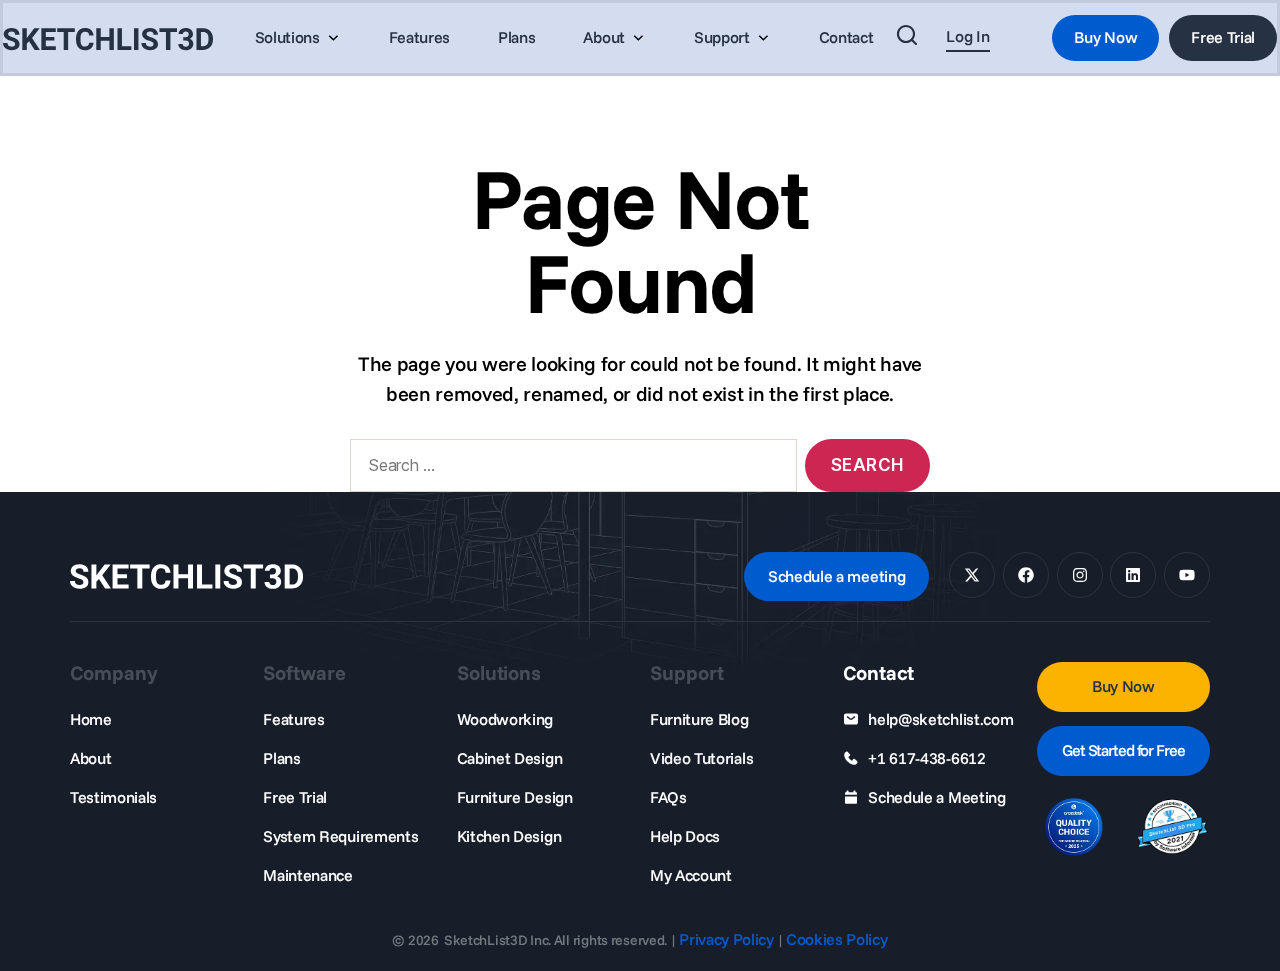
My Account (691, 875)
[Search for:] (569, 469)
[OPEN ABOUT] (638, 38)
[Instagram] (1080, 575)
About (90, 758)
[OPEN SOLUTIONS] (333, 38)
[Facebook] (1026, 575)
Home (91, 719)
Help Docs (685, 836)
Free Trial (295, 797)
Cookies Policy (837, 939)
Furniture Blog (699, 719)
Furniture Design (515, 797)
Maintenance (307, 875)
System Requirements (340, 836)
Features (293, 719)
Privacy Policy (726, 939)
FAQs (668, 797)
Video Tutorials (701, 758)
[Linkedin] (1133, 575)
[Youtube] (1187, 575)
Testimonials (113, 797)
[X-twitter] (972, 575)
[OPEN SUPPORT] (763, 38)
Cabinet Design (510, 758)
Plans (281, 758)
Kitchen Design (509, 836)
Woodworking (505, 719)
